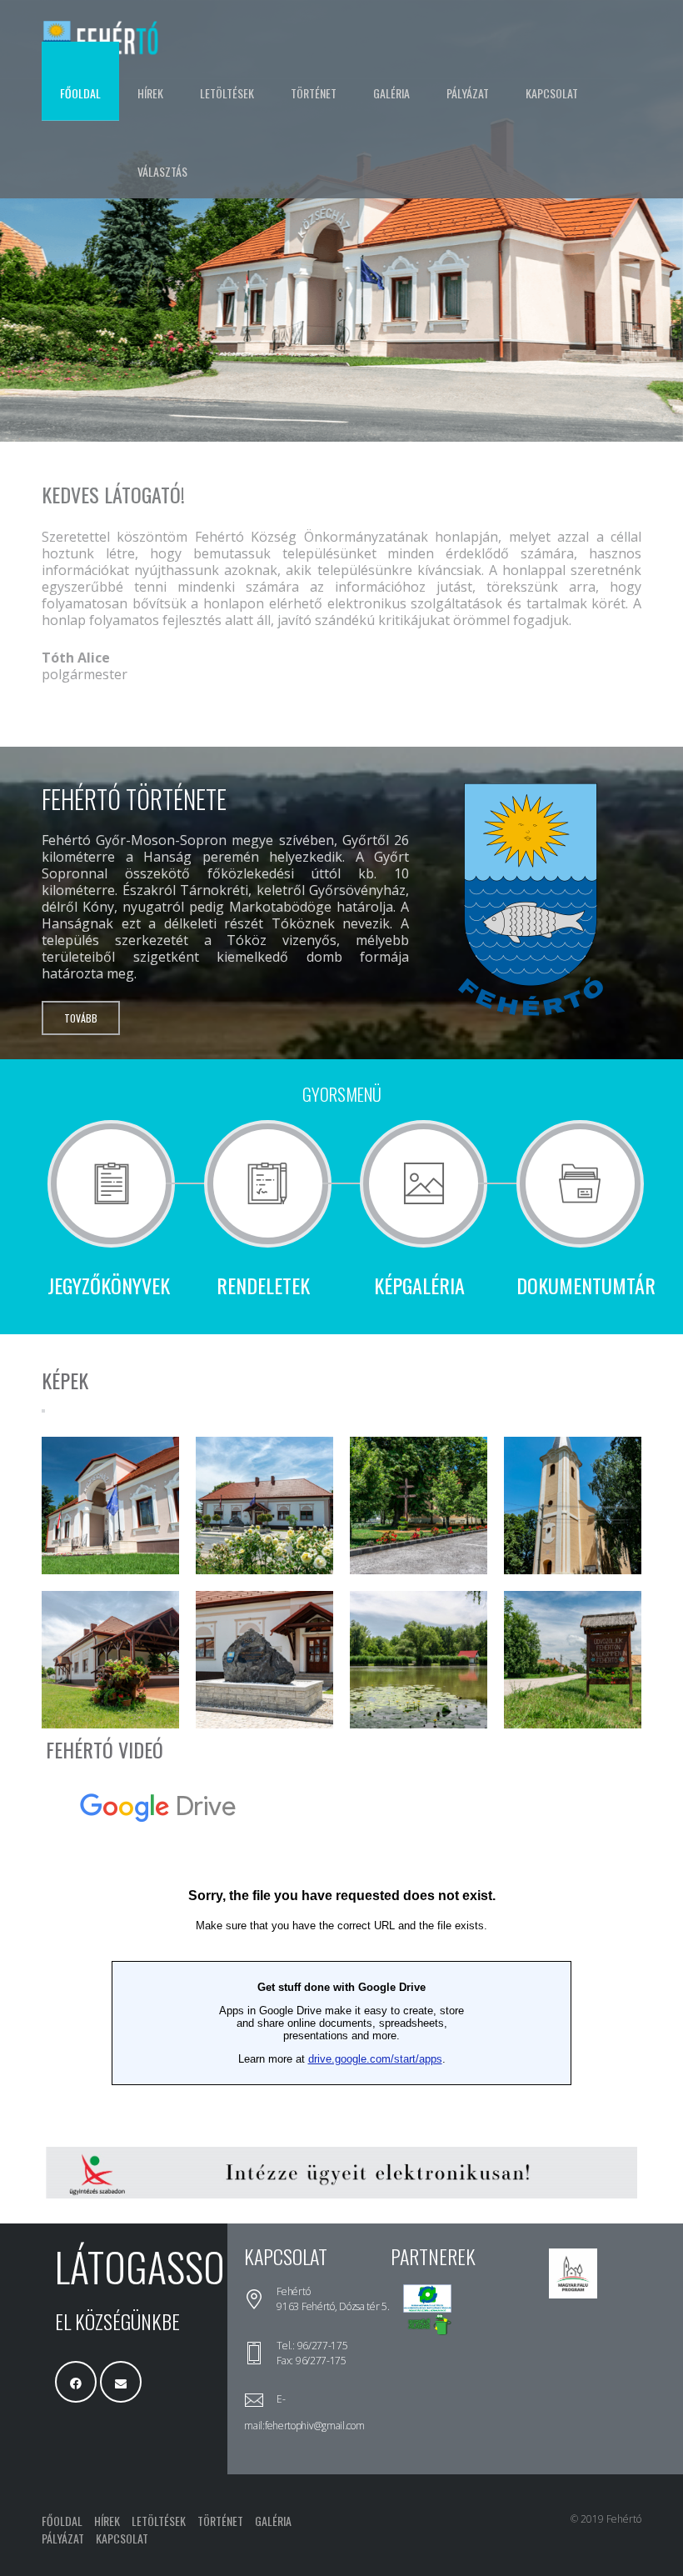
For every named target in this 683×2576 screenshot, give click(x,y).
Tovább (81, 1018)
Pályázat (468, 93)
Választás (162, 171)
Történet (314, 93)
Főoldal (80, 93)
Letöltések (227, 93)
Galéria (391, 93)
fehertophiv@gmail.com (315, 2426)
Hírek (150, 93)
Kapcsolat (552, 93)
